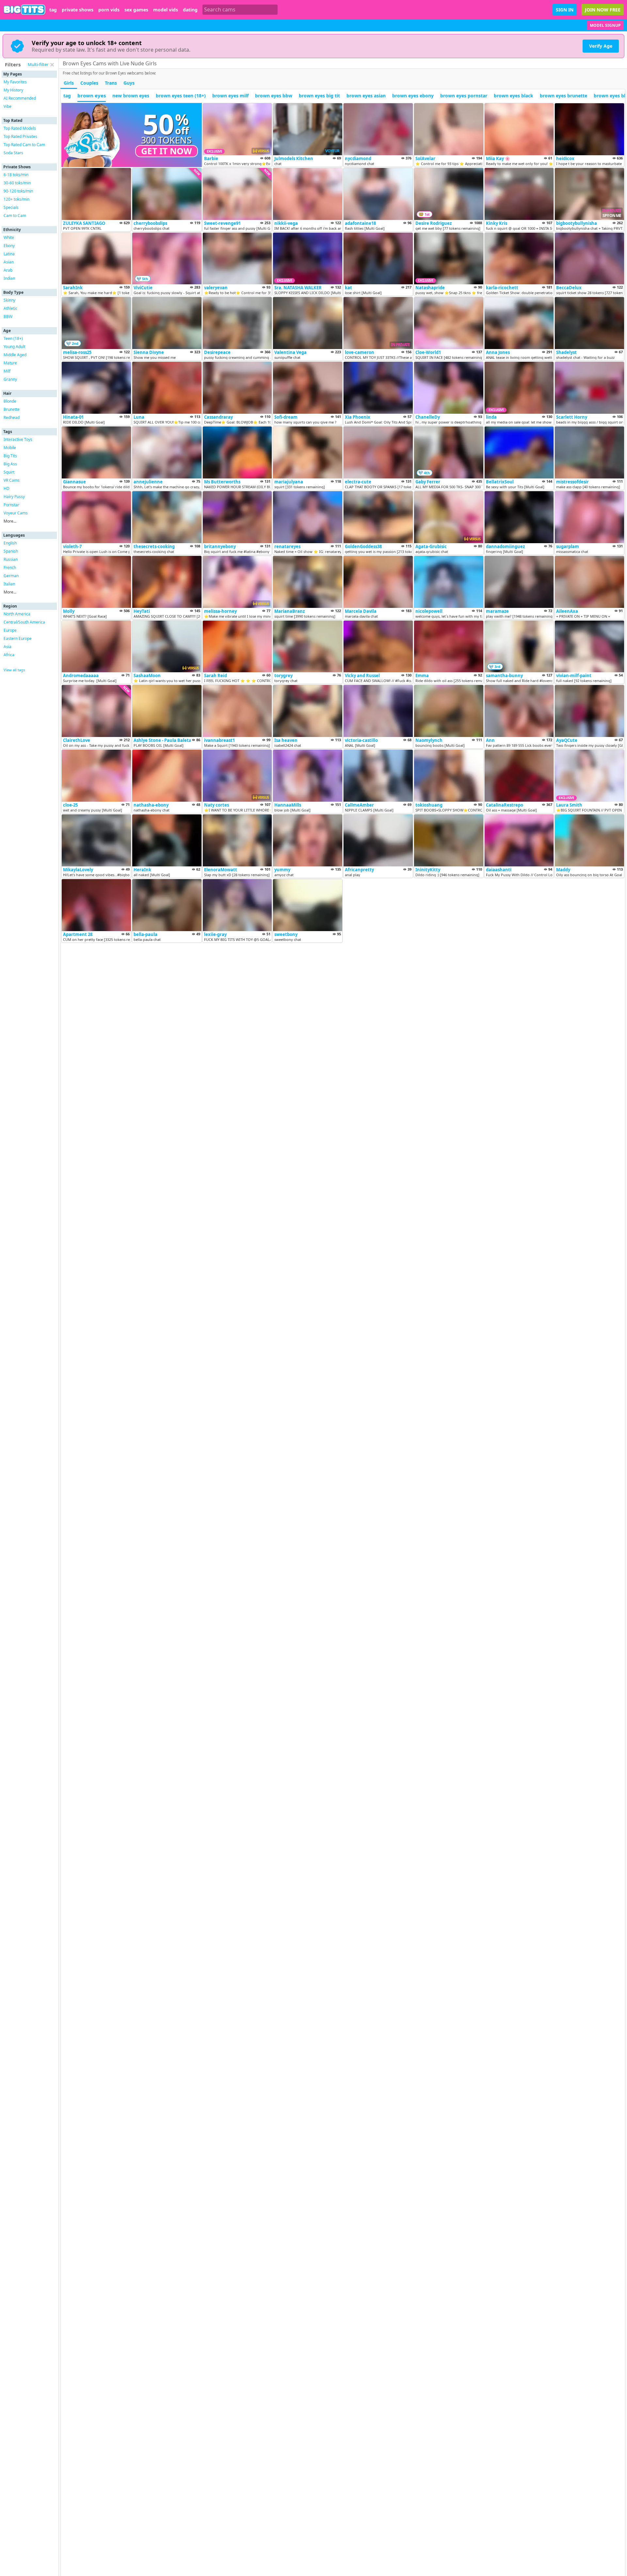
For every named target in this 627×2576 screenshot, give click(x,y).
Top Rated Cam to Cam (24, 145)
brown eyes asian (366, 96)
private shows (78, 10)
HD (7, 488)
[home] (25, 10)
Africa (9, 655)
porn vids (109, 10)
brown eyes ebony (413, 96)
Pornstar (11, 505)
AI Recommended (20, 98)
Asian (9, 262)
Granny (10, 379)
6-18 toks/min (16, 175)
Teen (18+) (13, 338)
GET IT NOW (167, 151)
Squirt (9, 472)
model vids (166, 10)
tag (53, 10)
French (10, 568)
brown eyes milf (230, 96)
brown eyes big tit (319, 96)
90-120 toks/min (18, 191)
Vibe (8, 106)
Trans (111, 83)
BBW (8, 317)
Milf (7, 371)
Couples (89, 83)
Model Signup (605, 25)
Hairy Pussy (14, 497)
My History (13, 90)
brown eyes (92, 95)
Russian (11, 559)
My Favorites (15, 82)
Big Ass (10, 464)
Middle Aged (15, 355)
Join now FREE (603, 10)
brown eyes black (514, 96)
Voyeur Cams (16, 513)
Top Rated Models (20, 128)
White (9, 237)
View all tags (14, 670)
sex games (136, 10)
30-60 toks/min (17, 183)
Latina (9, 254)
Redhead (12, 418)
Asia (8, 647)
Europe (10, 630)
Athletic (10, 308)
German (11, 576)
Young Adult (14, 347)
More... (10, 521)
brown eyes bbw (274, 96)
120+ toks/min (16, 199)
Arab (8, 270)
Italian (9, 584)
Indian (9, 278)
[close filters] (52, 65)
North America (17, 614)
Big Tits (10, 456)
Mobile (10, 448)
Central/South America (24, 622)
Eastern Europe (18, 638)
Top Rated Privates (20, 136)
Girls (69, 83)
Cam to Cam (15, 216)
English (10, 543)
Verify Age (601, 46)
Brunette (12, 409)
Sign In (565, 10)
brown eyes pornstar (464, 96)
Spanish (11, 551)
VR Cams (12, 480)
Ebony (9, 246)
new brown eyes (131, 96)
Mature (10, 363)
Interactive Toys (18, 439)
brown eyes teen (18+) (181, 96)
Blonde (10, 401)
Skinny (9, 300)
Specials (11, 207)
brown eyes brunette (563, 96)
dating (190, 10)
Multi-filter (38, 64)
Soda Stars (13, 153)
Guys (129, 83)
